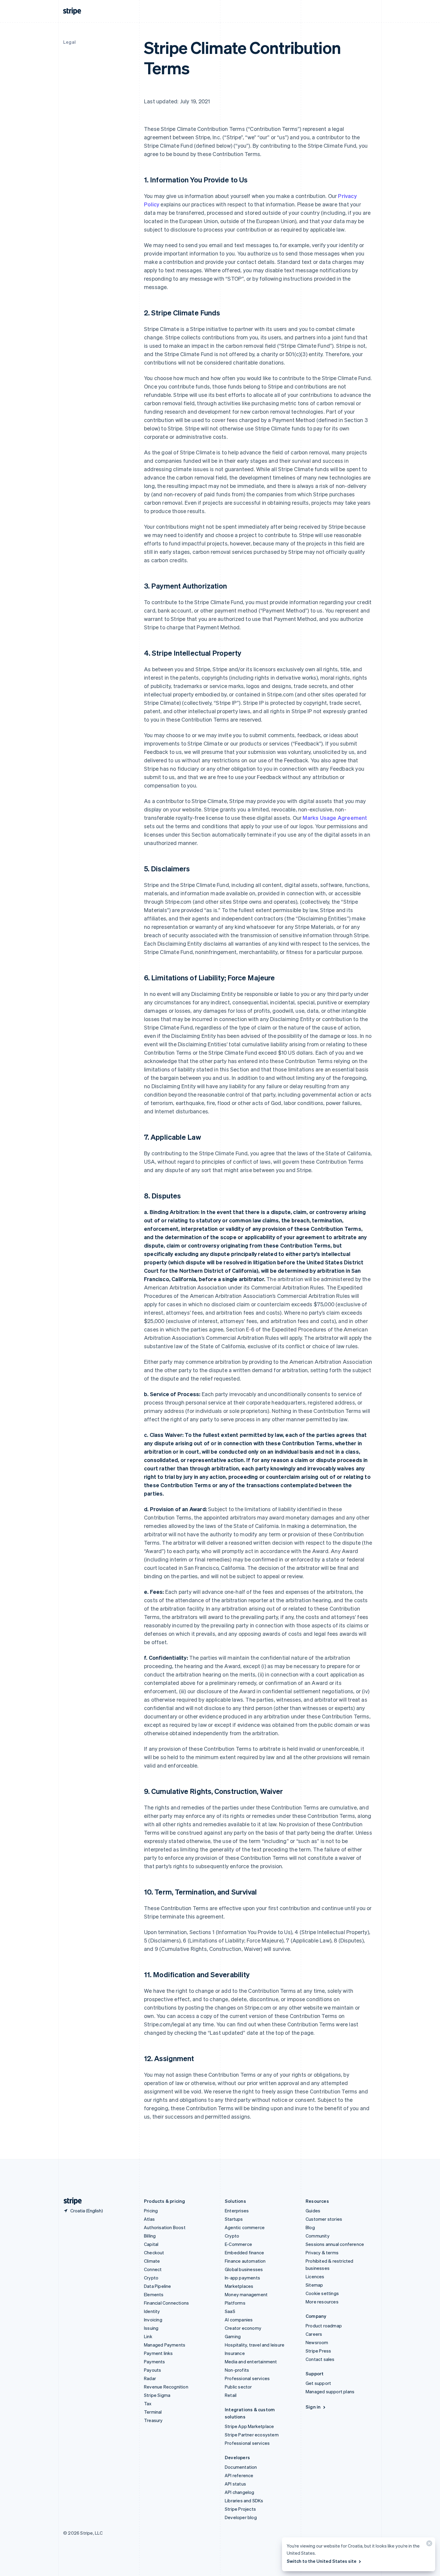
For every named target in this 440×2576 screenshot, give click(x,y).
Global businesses (244, 2269)
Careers (314, 2334)
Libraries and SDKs (244, 2501)
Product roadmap (324, 2326)
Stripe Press (318, 2351)
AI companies (239, 2320)
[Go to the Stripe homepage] (70, 2201)
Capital (151, 2244)
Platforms (235, 2303)
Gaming (233, 2336)
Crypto (151, 2278)
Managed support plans (330, 2391)
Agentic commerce (245, 2227)
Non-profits (237, 2370)
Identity (152, 2311)
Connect (153, 2269)
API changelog (240, 2492)
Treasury (153, 2420)
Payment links (158, 2353)
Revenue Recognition (166, 2387)
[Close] (428, 2545)
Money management (246, 2294)
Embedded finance (244, 2253)
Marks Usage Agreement (335, 818)
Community (318, 2236)
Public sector (238, 2387)
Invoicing (153, 2320)
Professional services (247, 2378)
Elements (154, 2294)
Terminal (153, 2412)
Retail (231, 2395)
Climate (152, 2261)
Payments (155, 2362)
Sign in (313, 2407)
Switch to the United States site (322, 2561)
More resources (322, 2302)
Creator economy (243, 2328)
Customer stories (324, 2219)
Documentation (241, 2467)
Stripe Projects (240, 2509)
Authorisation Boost (165, 2227)
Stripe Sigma (157, 2395)
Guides (313, 2211)
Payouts (153, 2370)
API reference (239, 2475)
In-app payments (242, 2278)
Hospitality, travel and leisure (255, 2345)
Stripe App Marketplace (249, 2426)
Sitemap (314, 2285)
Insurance (235, 2353)
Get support (318, 2383)
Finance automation (245, 2261)
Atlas (149, 2219)
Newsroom (317, 2342)
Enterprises (237, 2211)
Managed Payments (165, 2345)
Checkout (154, 2253)
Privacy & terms (322, 2253)
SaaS (230, 2311)
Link (148, 2336)
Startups (234, 2219)
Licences (315, 2276)
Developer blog (241, 2517)
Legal (69, 42)
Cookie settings (322, 2293)
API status (235, 2484)
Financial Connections (166, 2303)
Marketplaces (239, 2286)
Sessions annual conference (335, 2244)
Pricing (151, 2211)
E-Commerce (238, 2244)
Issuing (151, 2328)
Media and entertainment (251, 2362)
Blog (310, 2227)
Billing (150, 2236)
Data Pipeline (158, 2286)
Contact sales (320, 2359)
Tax (148, 2403)
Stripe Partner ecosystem (252, 2435)
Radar (150, 2378)
